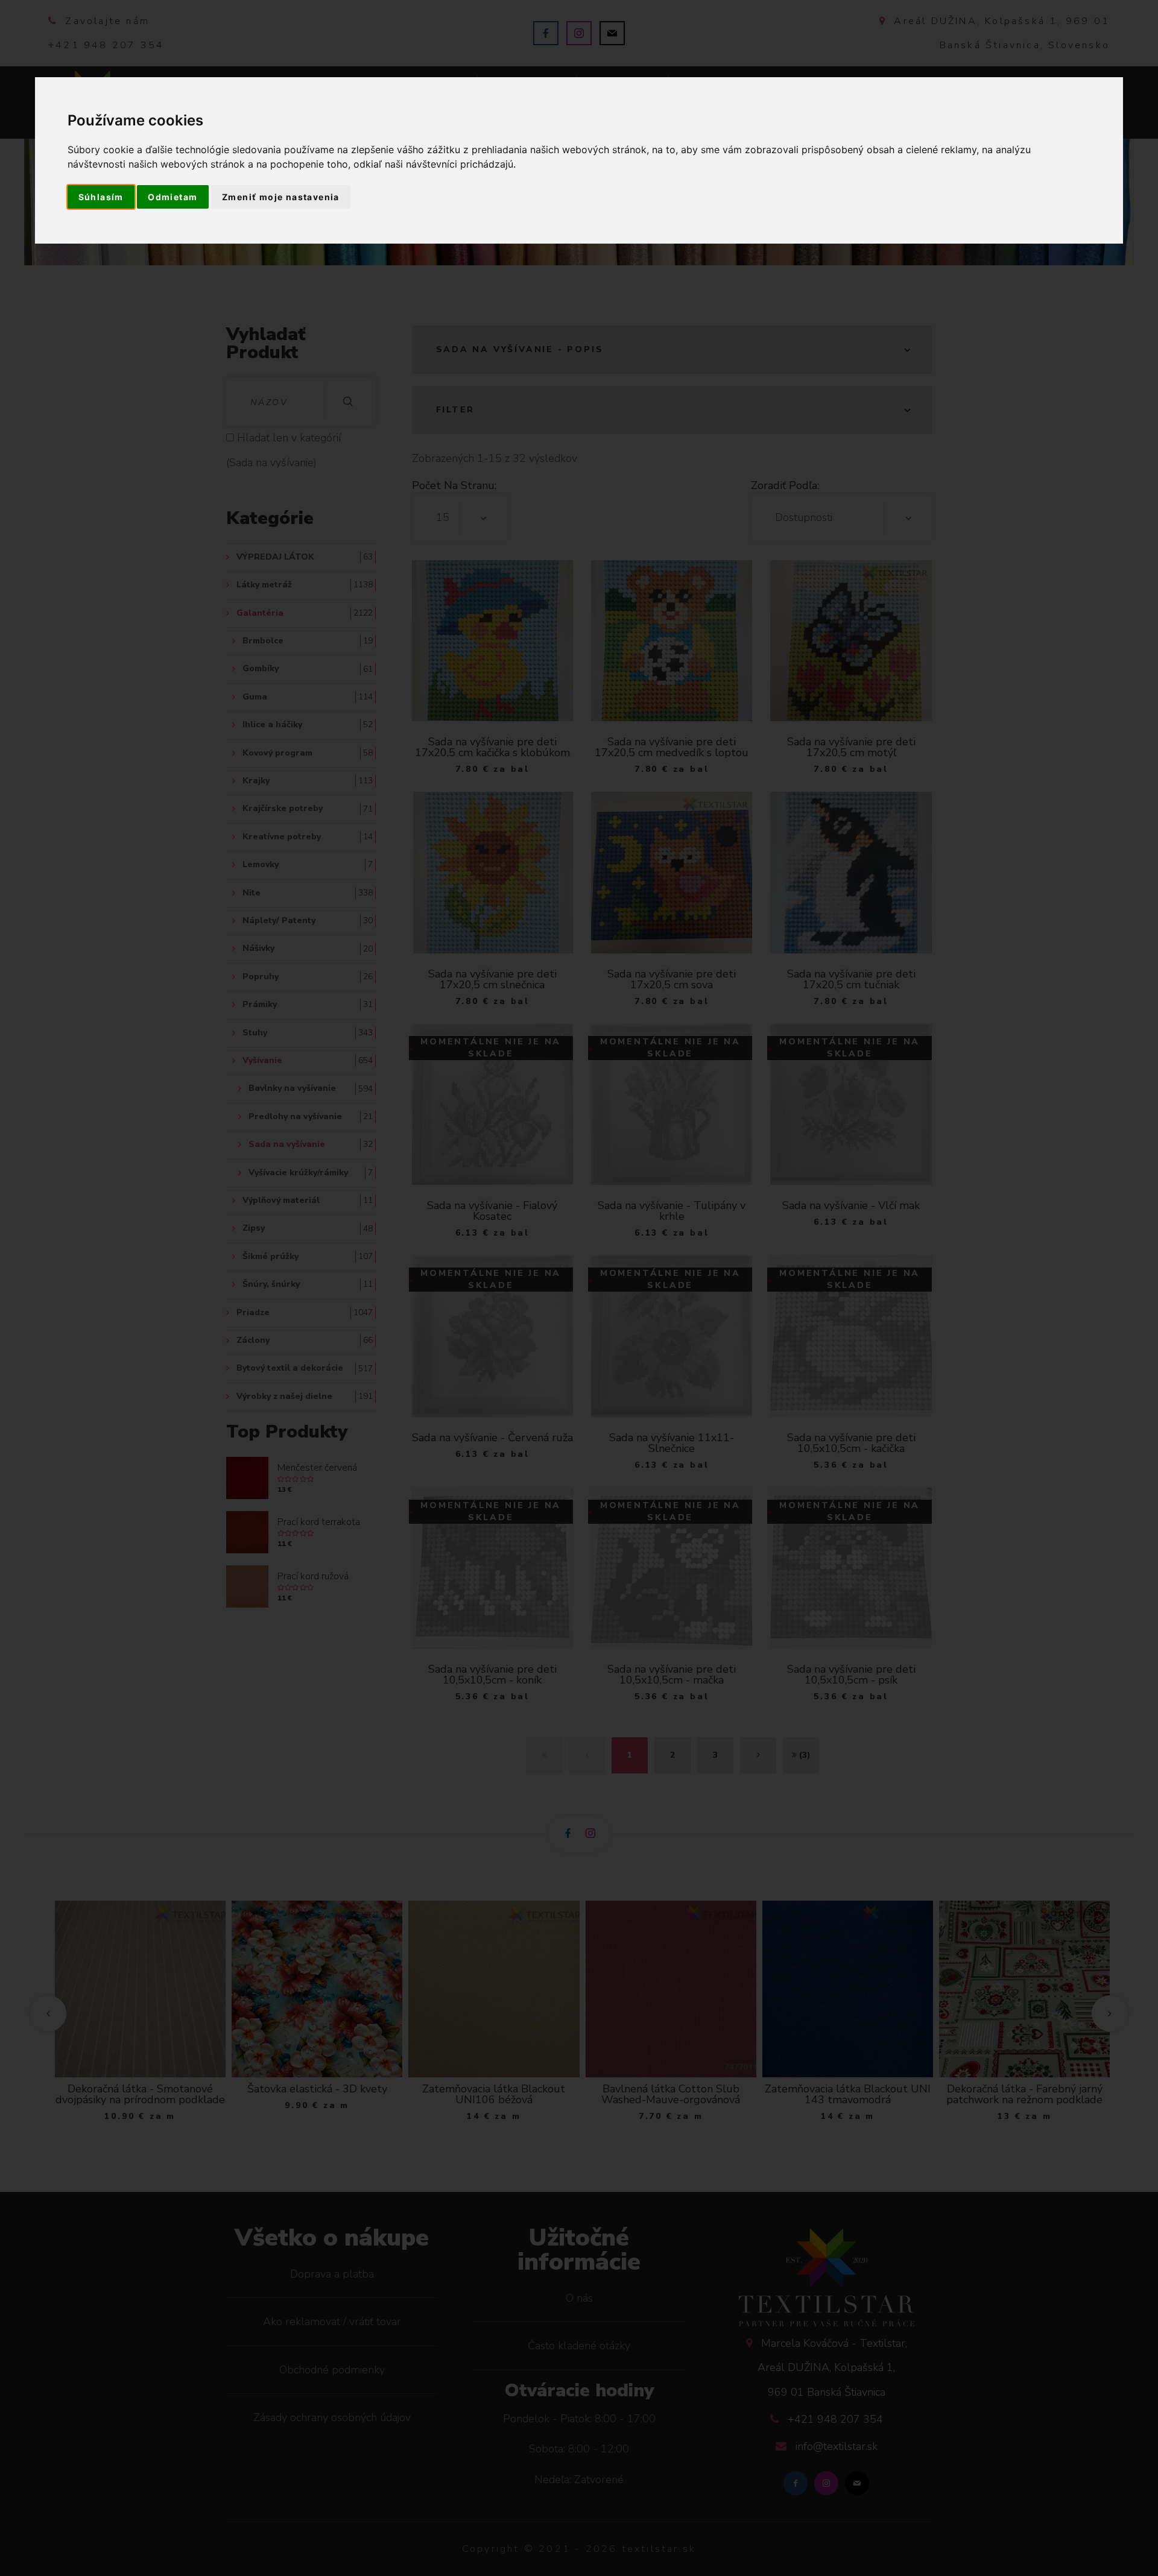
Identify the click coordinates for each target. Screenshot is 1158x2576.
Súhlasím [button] (101, 197)
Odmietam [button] (172, 197)
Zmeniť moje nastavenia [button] (281, 197)
